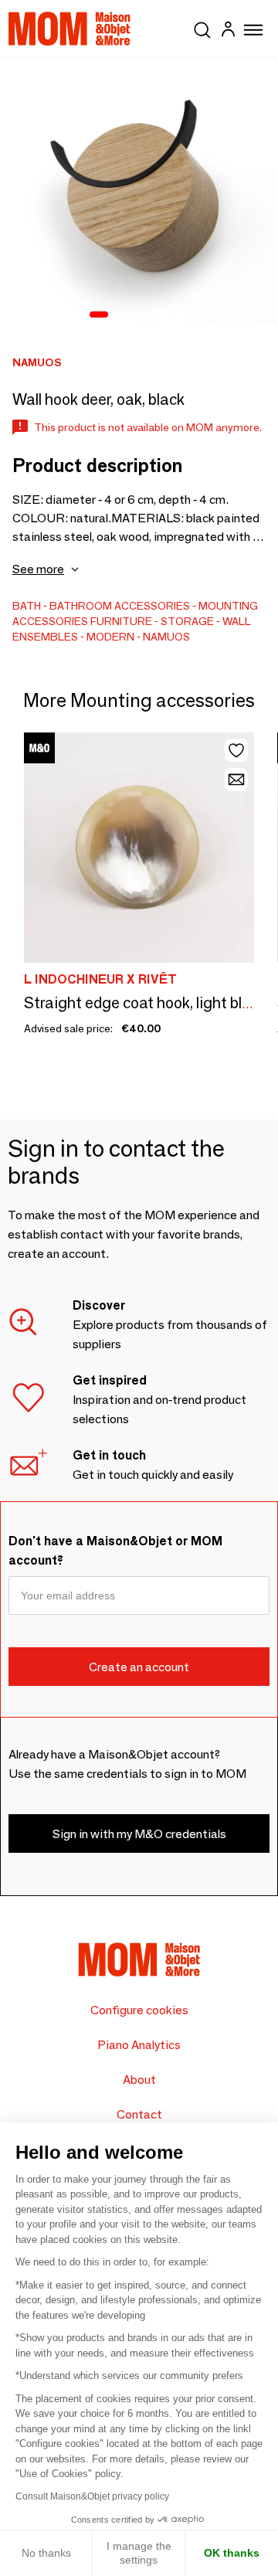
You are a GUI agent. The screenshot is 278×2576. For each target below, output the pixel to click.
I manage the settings (139, 2553)
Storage (187, 621)
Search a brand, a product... (202, 27)
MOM (69, 29)
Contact (139, 2114)
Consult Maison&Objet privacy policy (92, 2496)
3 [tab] (142, 315)
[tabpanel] (139, 197)
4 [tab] (162, 315)
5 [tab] (182, 315)
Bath (27, 606)
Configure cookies (139, 2010)
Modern (110, 637)
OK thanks (232, 2553)
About (139, 2080)
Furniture (121, 621)
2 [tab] (122, 315)
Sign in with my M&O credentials (139, 1834)
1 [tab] (99, 315)
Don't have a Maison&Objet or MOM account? (115, 1551)
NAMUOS (166, 637)
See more (38, 569)
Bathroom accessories (120, 606)
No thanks (46, 2553)
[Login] (228, 31)
